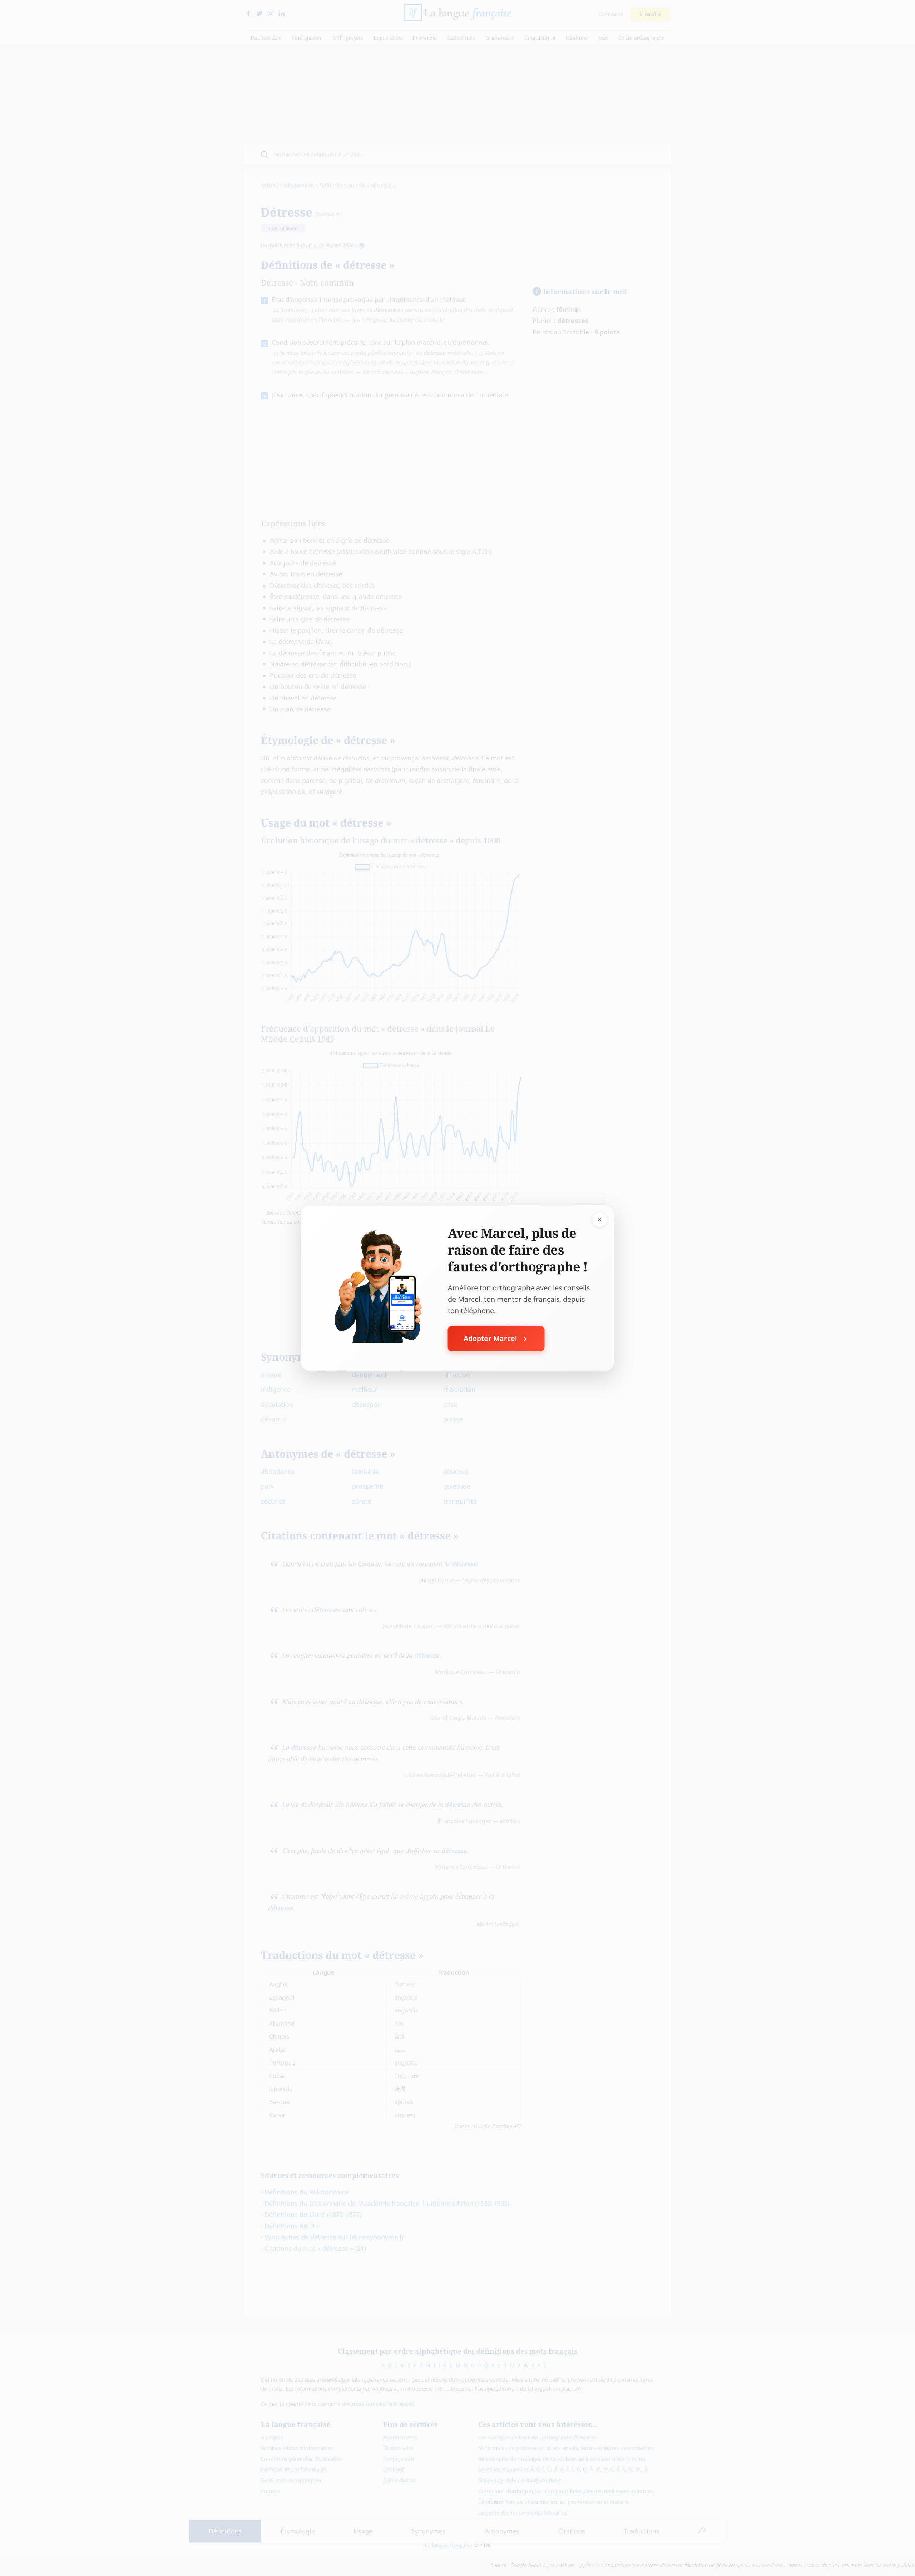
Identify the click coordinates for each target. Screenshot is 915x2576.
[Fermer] (600, 1219)
